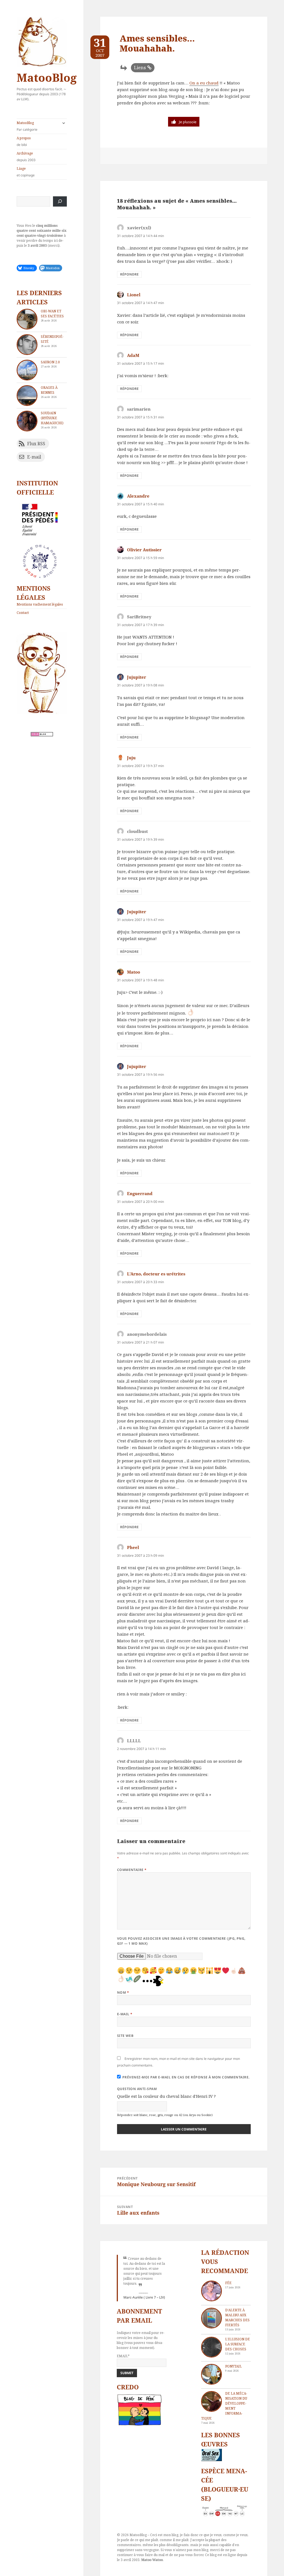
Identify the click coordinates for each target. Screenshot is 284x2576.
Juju (131, 758)
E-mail (125, 2014)
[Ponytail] (211, 2374)
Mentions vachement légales (40, 604)
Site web (125, 2036)
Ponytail (234, 2366)
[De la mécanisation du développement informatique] (211, 2401)
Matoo (134, 972)
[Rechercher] (60, 201)
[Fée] (211, 2291)
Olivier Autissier (144, 550)
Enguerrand (140, 1193)
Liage (26, 172)
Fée (228, 2283)
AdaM (133, 355)
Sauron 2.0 (50, 362)
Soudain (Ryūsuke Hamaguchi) (52, 418)
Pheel (133, 1547)
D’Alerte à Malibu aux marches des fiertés (237, 2318)
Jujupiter (137, 677)
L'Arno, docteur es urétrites (156, 1274)
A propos (24, 141)
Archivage (26, 157)
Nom (123, 1992)
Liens (140, 68)
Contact (23, 613)
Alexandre (138, 496)
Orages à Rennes (49, 390)
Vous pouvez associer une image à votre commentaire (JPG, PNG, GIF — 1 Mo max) (181, 1941)
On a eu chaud (204, 83)
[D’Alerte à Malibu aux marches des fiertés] (211, 2318)
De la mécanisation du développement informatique (224, 2406)
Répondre (129, 274)
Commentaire (132, 1870)
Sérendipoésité (52, 339)
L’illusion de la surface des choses (238, 2344)
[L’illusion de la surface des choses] (211, 2347)
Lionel (134, 295)
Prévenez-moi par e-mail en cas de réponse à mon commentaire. (186, 2077)
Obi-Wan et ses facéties (52, 314)
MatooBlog (47, 77)
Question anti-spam (137, 2089)
